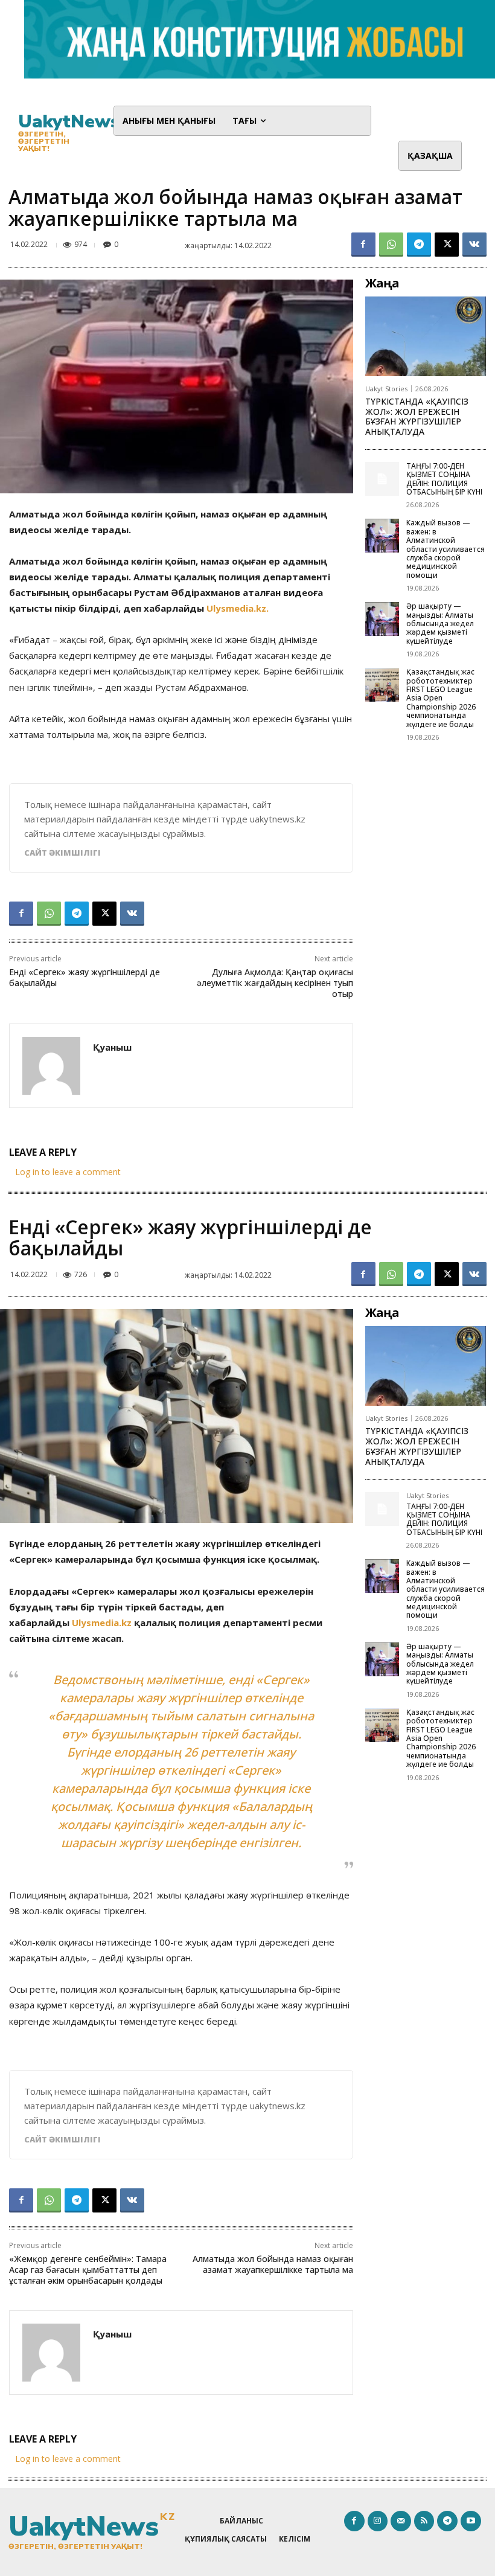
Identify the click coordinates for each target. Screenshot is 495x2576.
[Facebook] (363, 245)
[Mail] (401, 2521)
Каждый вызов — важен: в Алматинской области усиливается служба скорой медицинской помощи (445, 549)
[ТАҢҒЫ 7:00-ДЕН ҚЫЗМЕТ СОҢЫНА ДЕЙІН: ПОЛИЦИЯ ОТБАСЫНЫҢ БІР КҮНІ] (382, 479)
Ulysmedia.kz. (238, 608)
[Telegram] (419, 245)
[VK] (474, 245)
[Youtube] (471, 2521)
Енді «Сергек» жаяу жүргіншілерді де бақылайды (85, 977)
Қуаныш (112, 1047)
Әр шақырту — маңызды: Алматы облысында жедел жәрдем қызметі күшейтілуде (440, 623)
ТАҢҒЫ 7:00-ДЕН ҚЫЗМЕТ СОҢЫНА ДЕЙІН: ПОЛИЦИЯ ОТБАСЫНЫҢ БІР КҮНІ (444, 479)
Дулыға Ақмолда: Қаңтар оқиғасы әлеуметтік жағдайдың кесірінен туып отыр (275, 983)
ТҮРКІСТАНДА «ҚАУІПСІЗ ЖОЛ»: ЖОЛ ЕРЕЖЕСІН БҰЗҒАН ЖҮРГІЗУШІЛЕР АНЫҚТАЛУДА (417, 416)
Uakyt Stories (386, 389)
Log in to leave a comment (68, 1172)
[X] (447, 245)
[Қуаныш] (51, 1066)
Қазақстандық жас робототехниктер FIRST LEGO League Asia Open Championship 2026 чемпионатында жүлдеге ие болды (441, 698)
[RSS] (424, 2521)
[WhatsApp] (391, 245)
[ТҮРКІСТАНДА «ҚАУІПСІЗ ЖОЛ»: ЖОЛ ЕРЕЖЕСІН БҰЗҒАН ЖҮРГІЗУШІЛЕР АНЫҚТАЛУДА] (426, 336)
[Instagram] (378, 2521)
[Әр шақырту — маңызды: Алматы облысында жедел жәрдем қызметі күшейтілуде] (382, 619)
